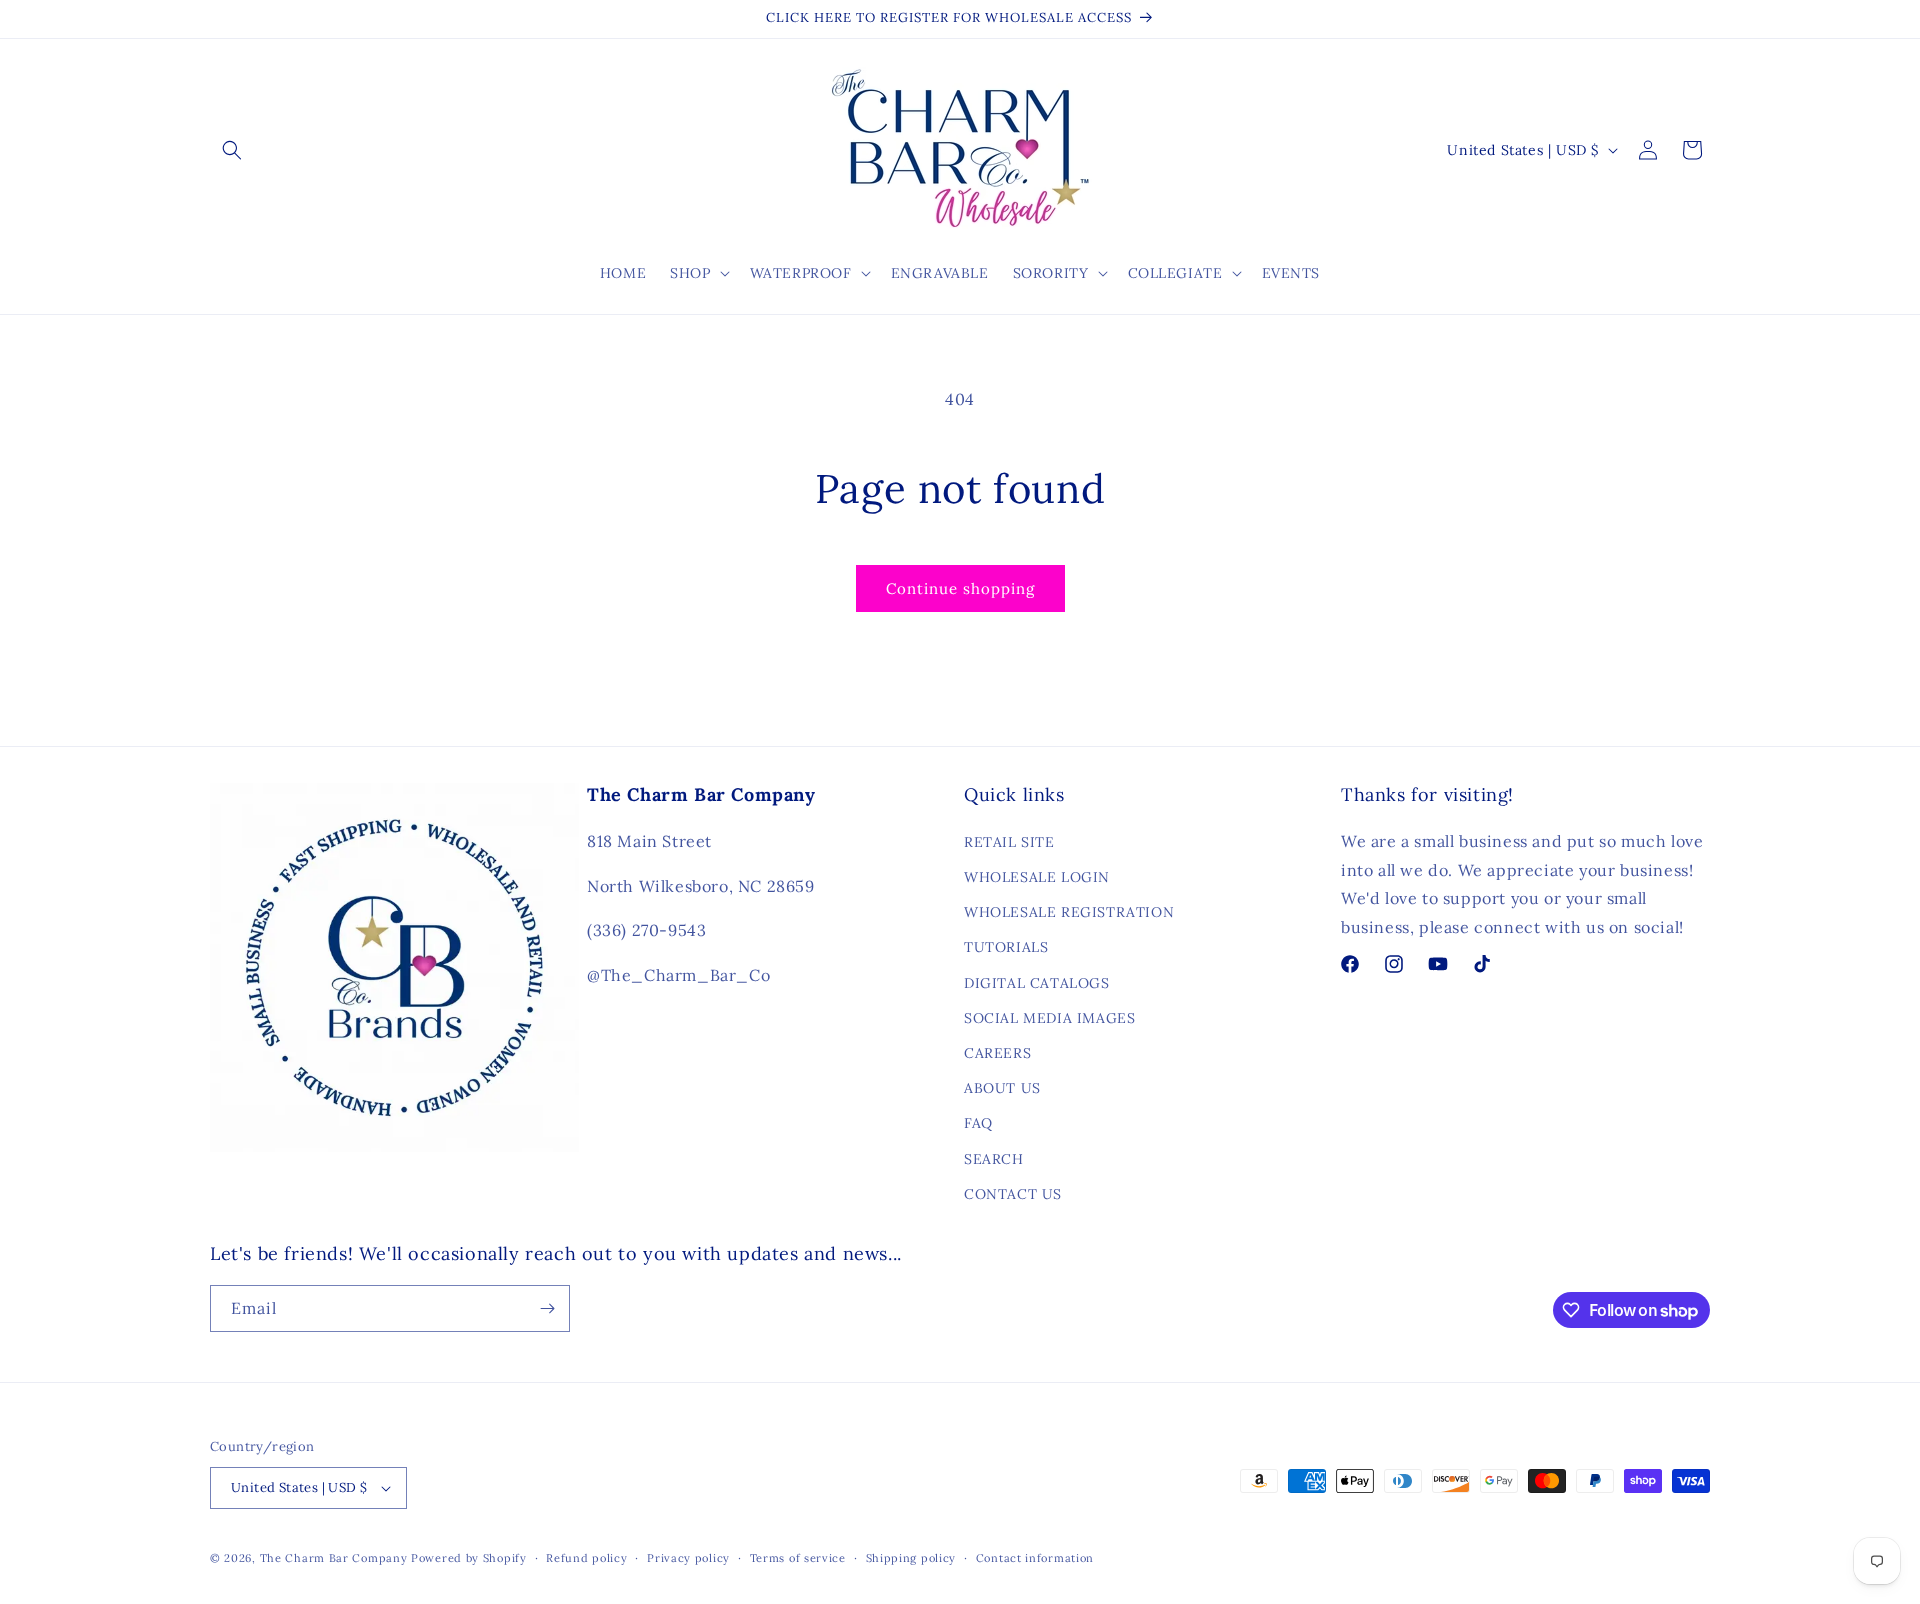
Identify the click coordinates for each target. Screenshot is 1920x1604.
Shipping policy (911, 1558)
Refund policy (586, 1558)
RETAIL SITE (1009, 842)
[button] (232, 150)
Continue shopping (960, 588)
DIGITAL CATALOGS (1037, 983)
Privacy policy (688, 1558)
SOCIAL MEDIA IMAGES (1049, 1018)
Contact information (1035, 1558)
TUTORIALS (1006, 947)
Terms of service (798, 1558)
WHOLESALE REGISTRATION (1069, 912)
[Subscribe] (547, 1308)
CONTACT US (1013, 1194)
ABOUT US (1002, 1088)
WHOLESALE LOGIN (1037, 877)
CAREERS (997, 1053)
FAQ (978, 1123)
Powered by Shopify (469, 1558)
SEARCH (994, 1159)
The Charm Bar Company (334, 1558)
